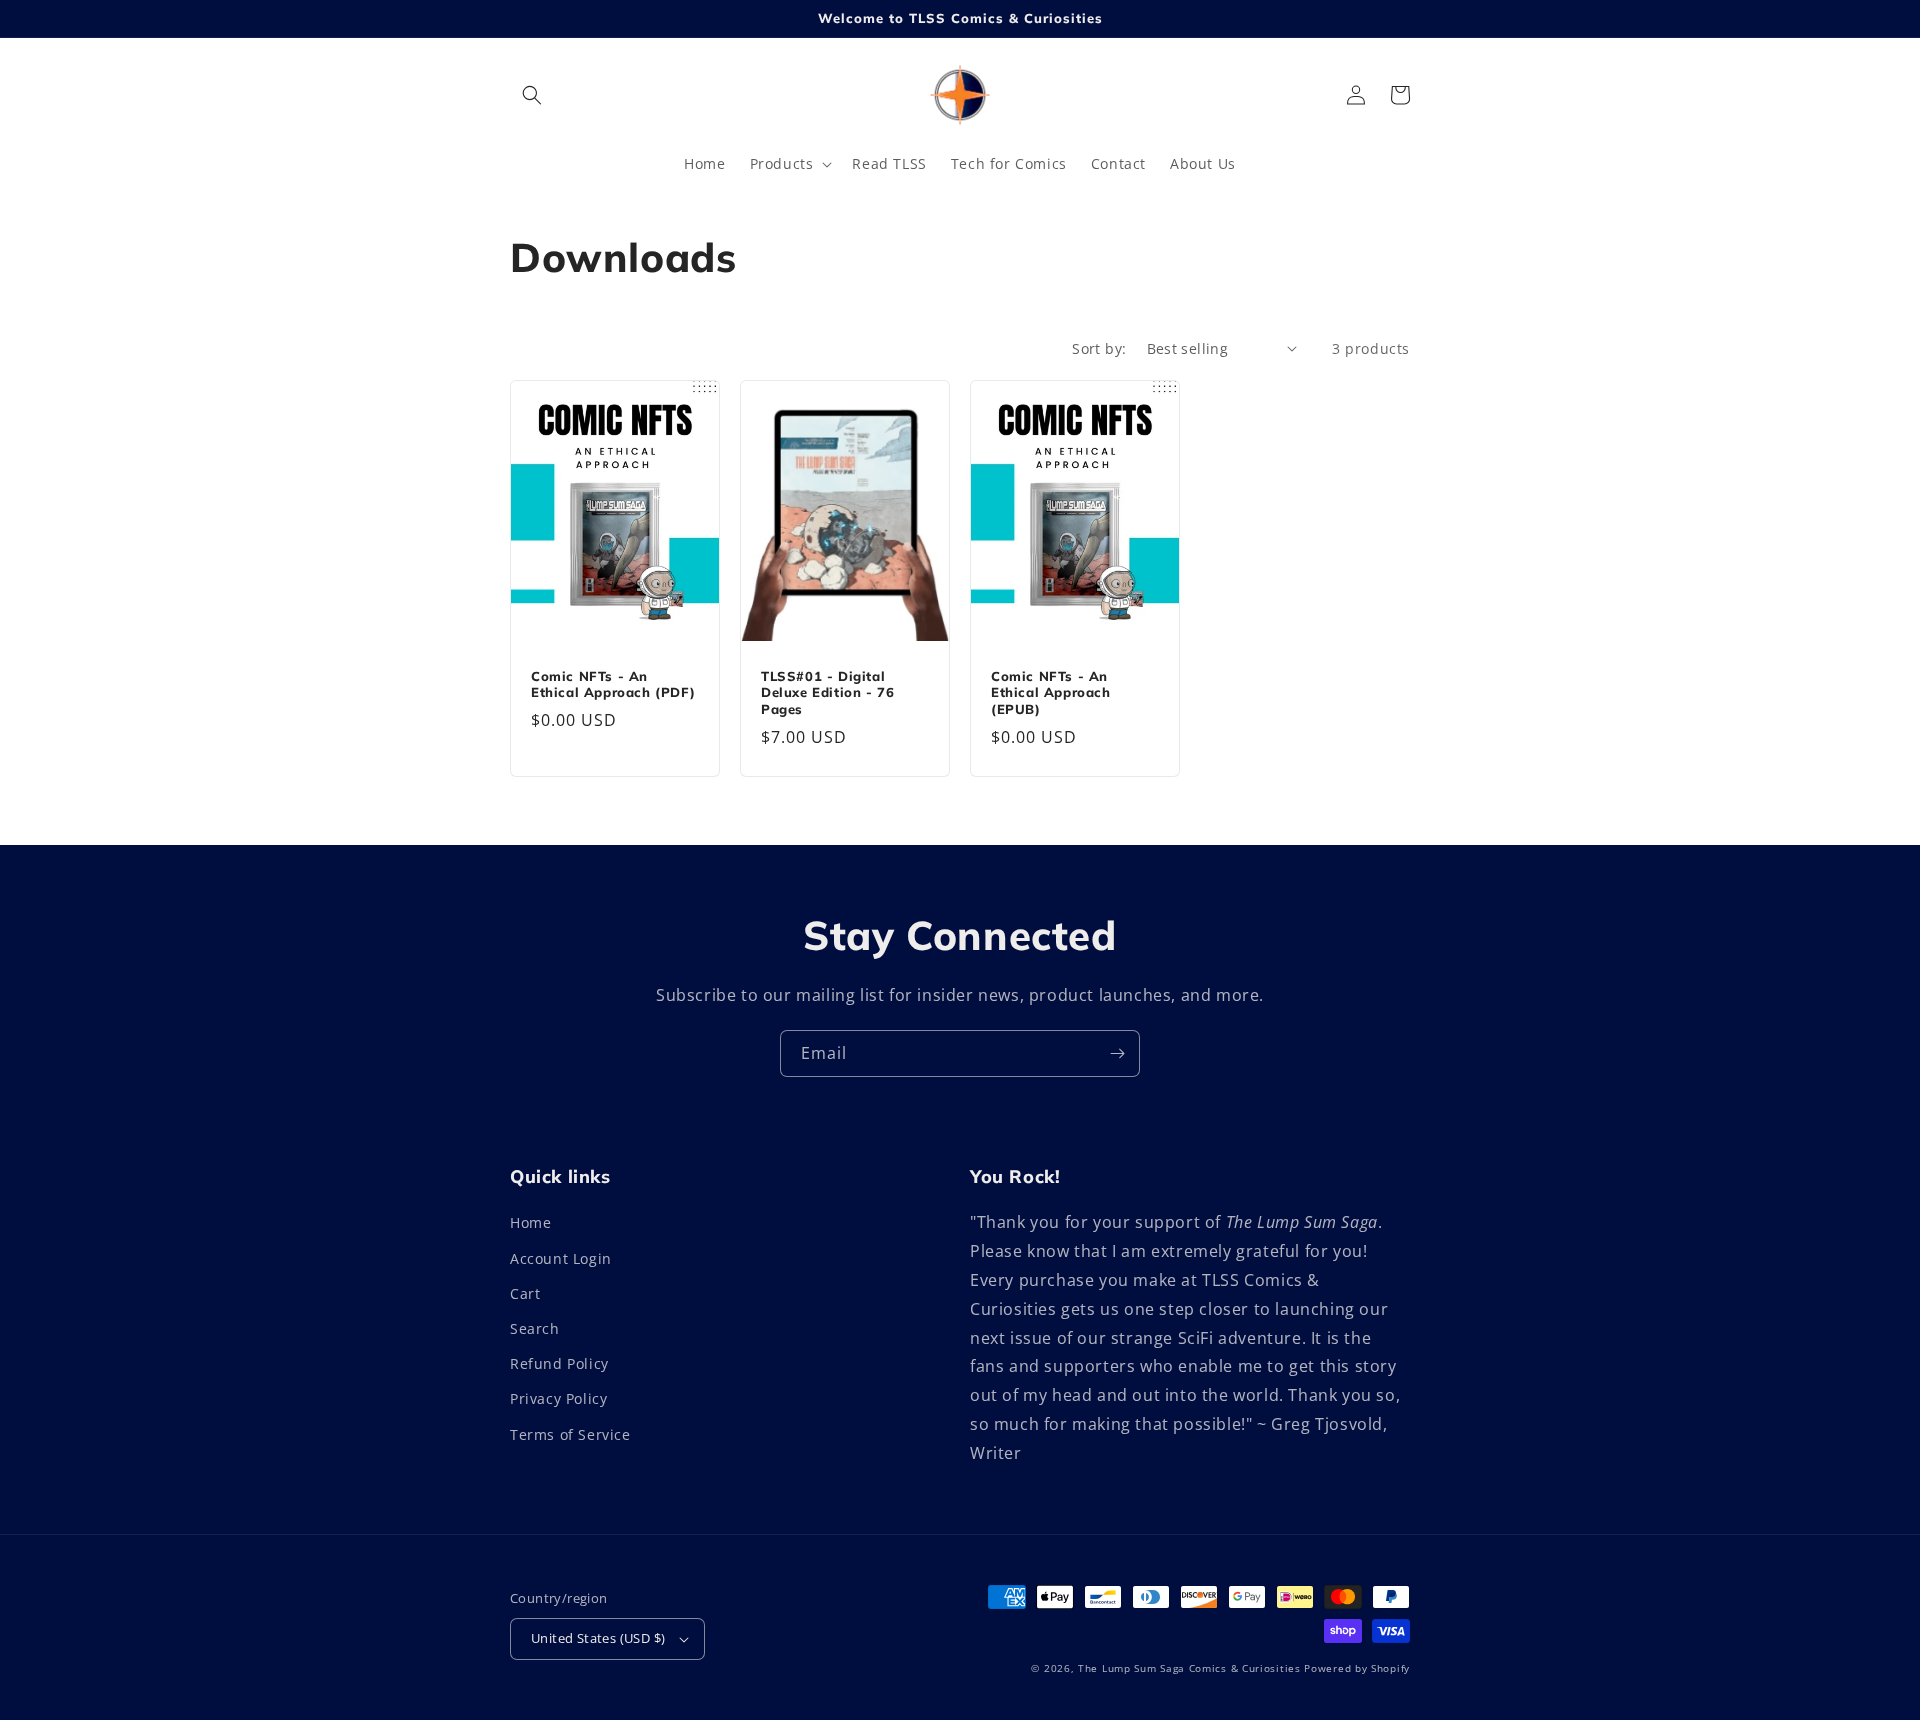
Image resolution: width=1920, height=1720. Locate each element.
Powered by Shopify (1357, 1668)
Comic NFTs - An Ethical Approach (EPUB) (1051, 693)
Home (530, 1222)
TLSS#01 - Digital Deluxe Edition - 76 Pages (827, 693)
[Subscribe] (1117, 1053)
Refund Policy (559, 1363)
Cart (525, 1293)
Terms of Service (570, 1434)
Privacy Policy (558, 1398)
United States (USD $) (598, 1638)
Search (535, 1328)
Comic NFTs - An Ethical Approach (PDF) (613, 684)
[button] (532, 95)
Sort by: (1099, 348)
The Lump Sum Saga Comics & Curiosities (1189, 1668)
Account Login (561, 1258)
